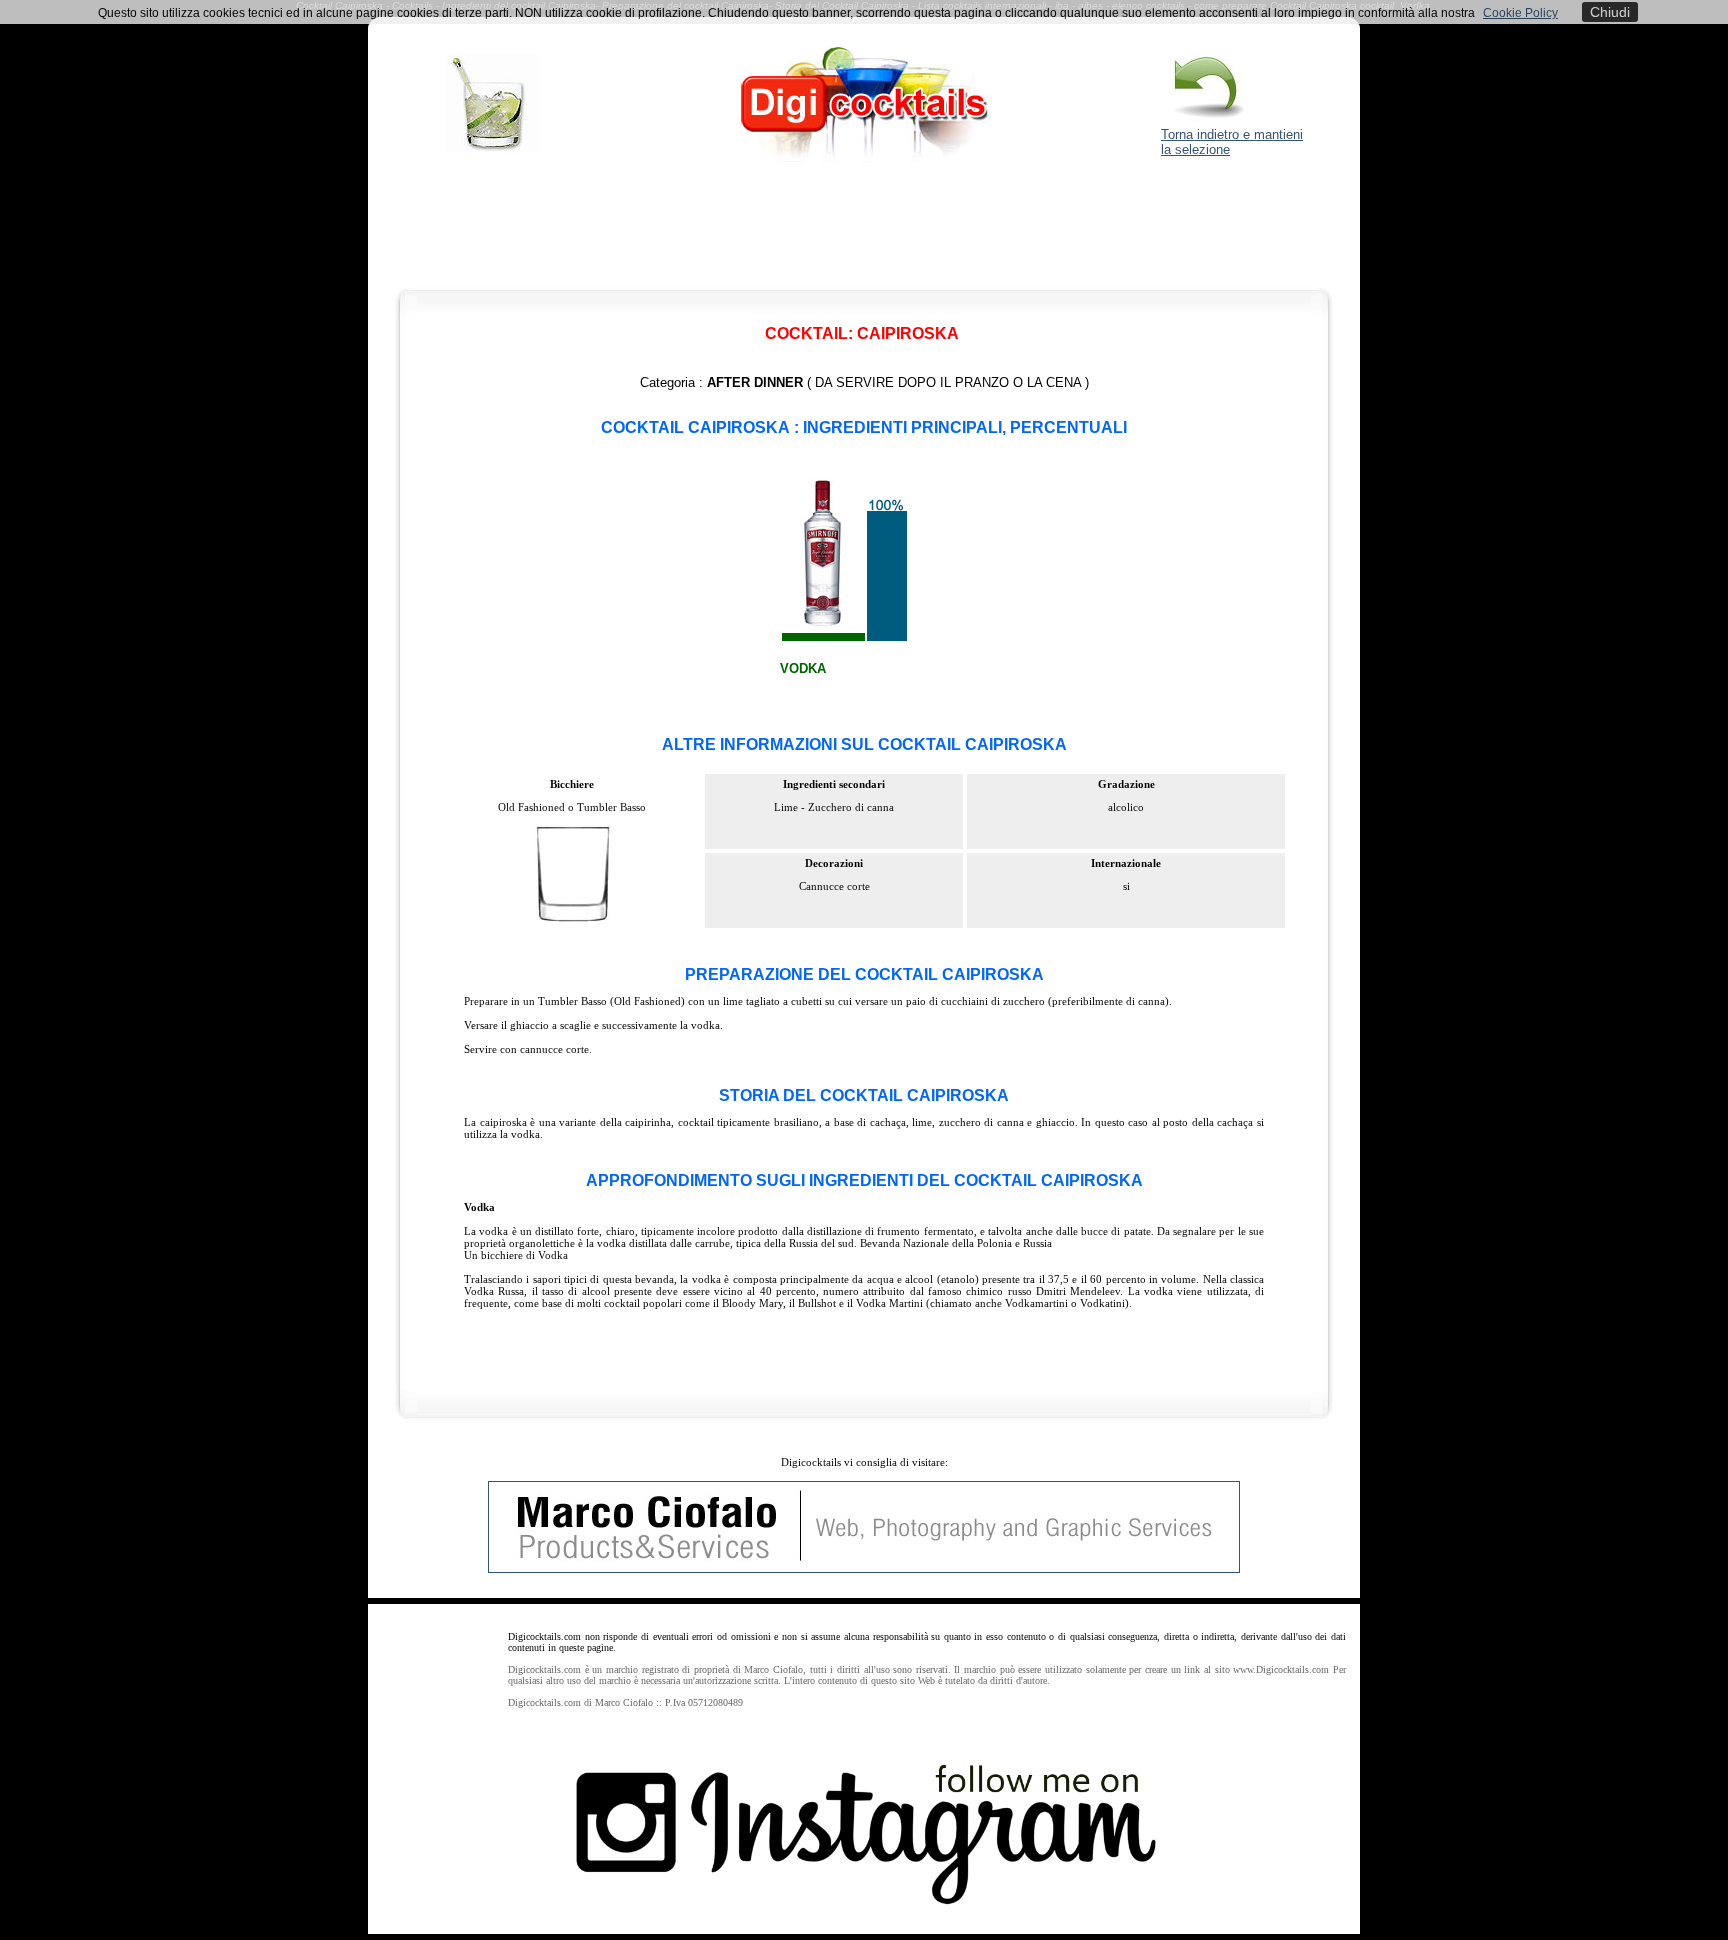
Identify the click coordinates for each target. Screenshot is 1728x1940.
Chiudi (1610, 12)
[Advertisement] (864, 230)
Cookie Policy (1520, 13)
